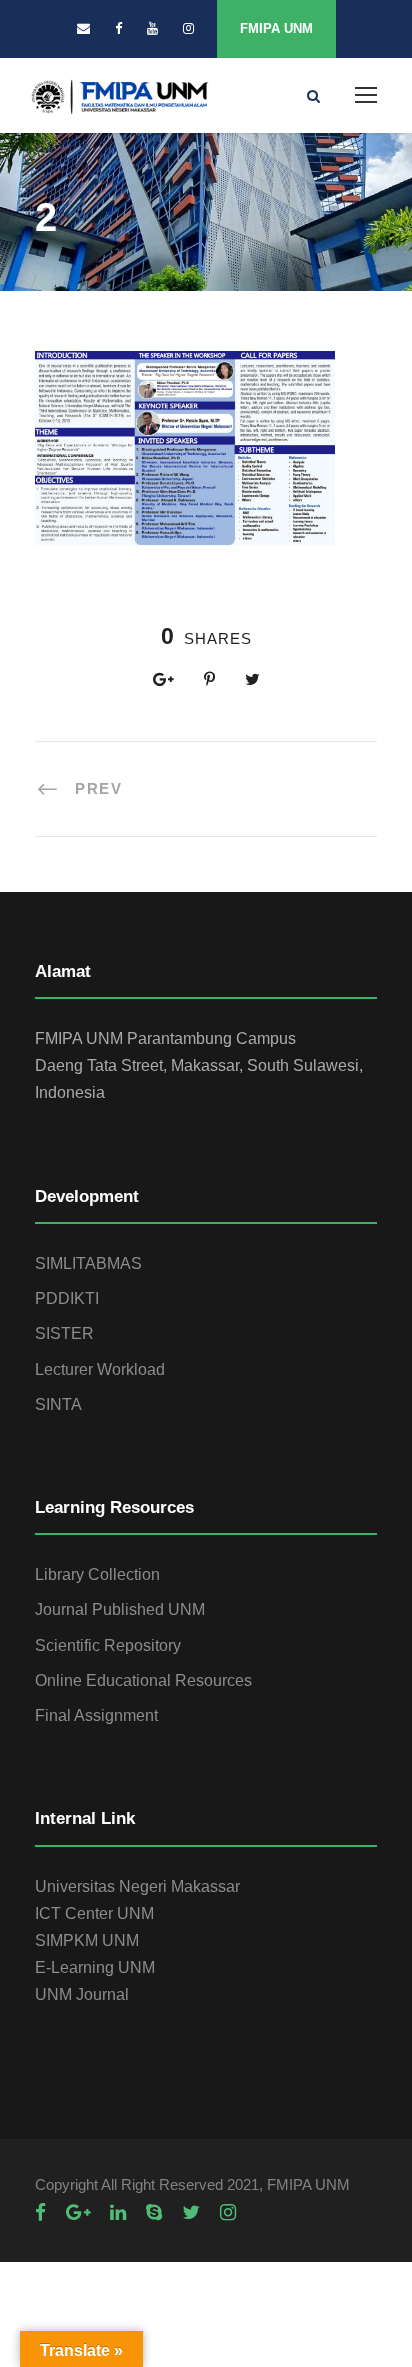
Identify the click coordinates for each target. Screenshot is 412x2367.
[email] (83, 28)
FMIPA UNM (276, 28)
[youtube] (152, 28)
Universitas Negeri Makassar (137, 1886)
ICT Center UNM (94, 1913)
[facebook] (118, 28)
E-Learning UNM (95, 1967)
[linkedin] (118, 2212)
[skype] (154, 2212)
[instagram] (188, 28)
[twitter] (191, 2212)
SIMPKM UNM (87, 1940)
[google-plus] (78, 2212)
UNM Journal (82, 1994)
